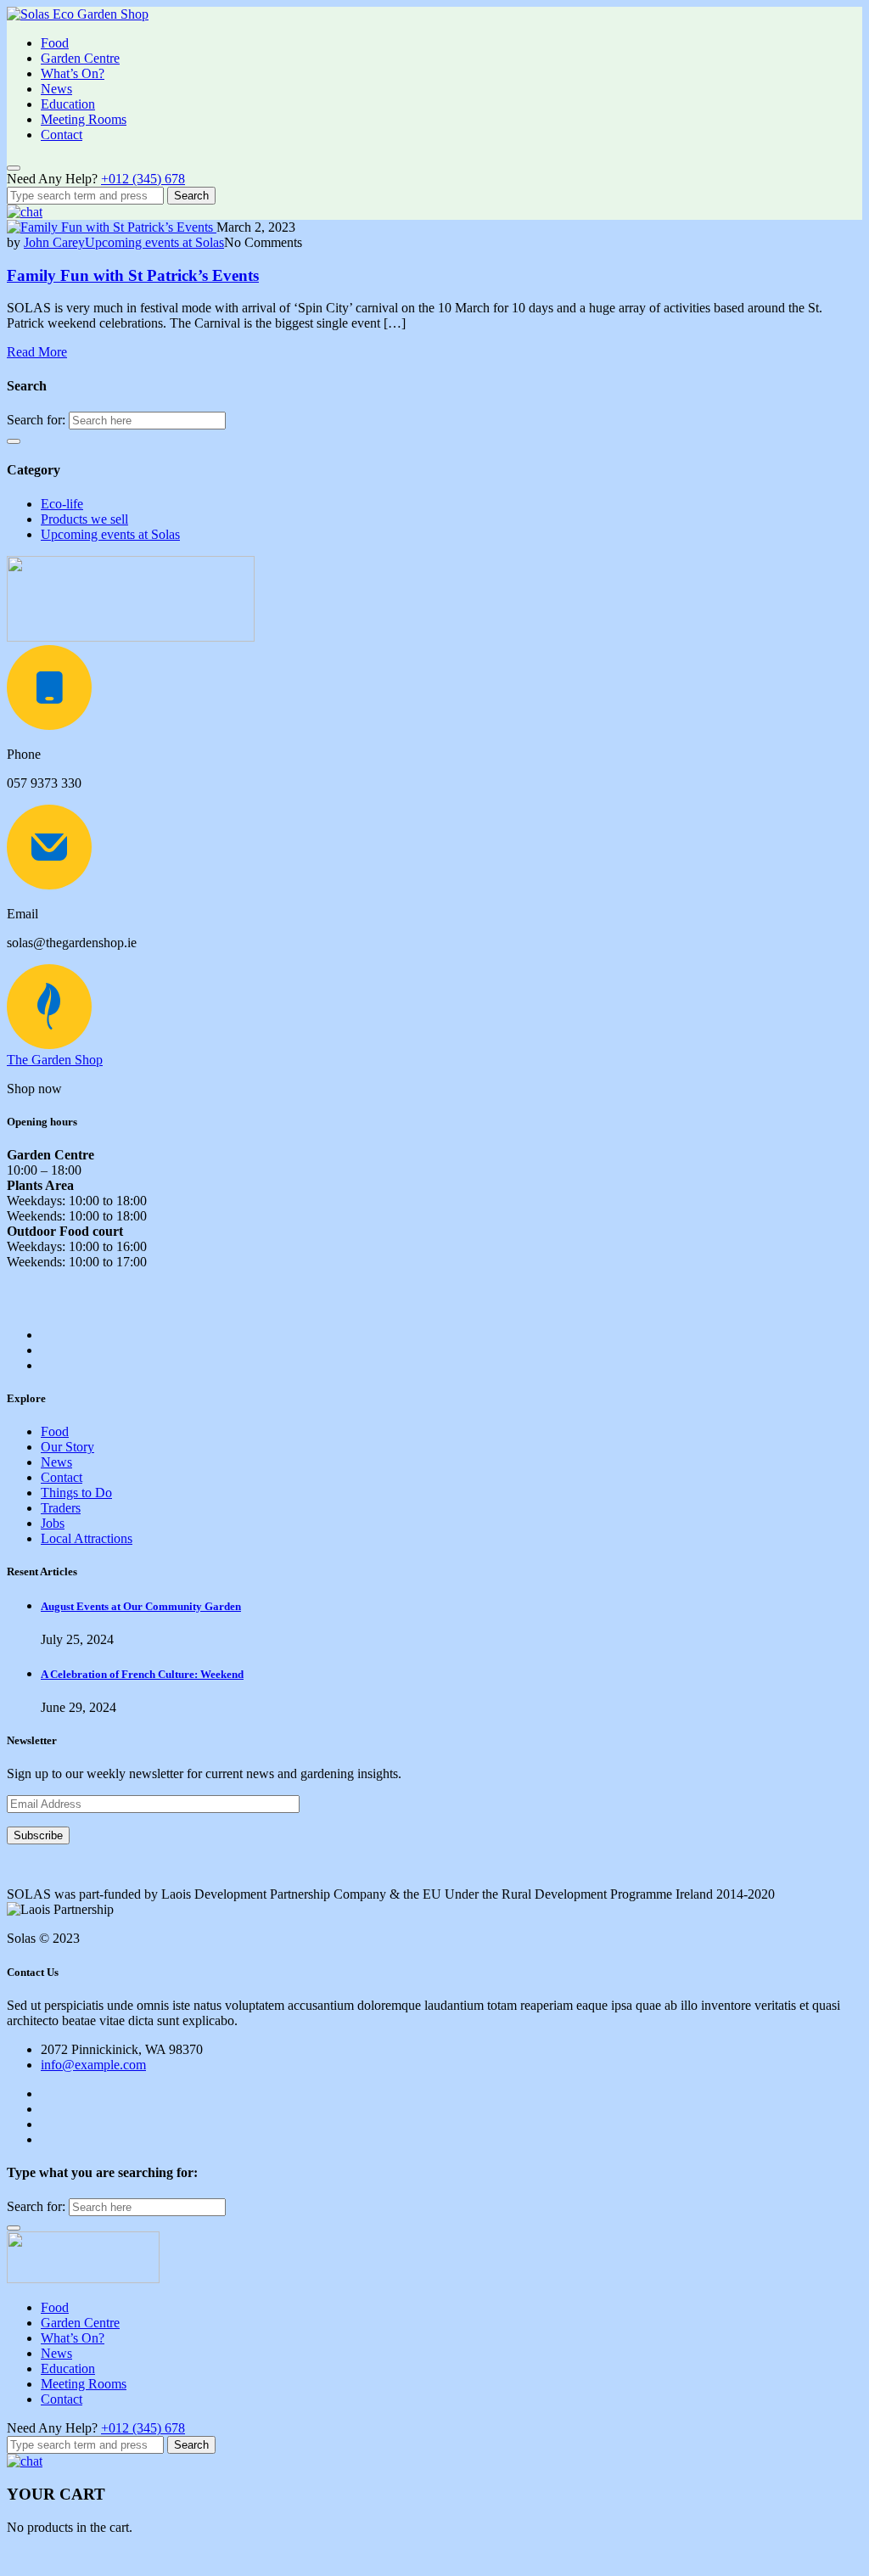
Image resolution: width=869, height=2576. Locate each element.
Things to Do (76, 1493)
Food (55, 43)
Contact (62, 135)
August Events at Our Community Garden (141, 1606)
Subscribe (38, 1835)
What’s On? (73, 73)
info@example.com (93, 2065)
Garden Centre (80, 58)
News (56, 89)
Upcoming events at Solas (154, 242)
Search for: (36, 420)
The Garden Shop (55, 1060)
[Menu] (14, 168)
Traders (61, 1508)
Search (191, 196)
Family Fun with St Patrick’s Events (133, 275)
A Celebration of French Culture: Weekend (142, 1674)
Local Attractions (87, 1538)
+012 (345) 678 (143, 179)
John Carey (54, 242)
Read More (37, 352)
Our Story (67, 1447)
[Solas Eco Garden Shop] (78, 14)
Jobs (53, 1523)
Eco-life (62, 504)
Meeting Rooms (84, 119)
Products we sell (84, 519)
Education (68, 104)
